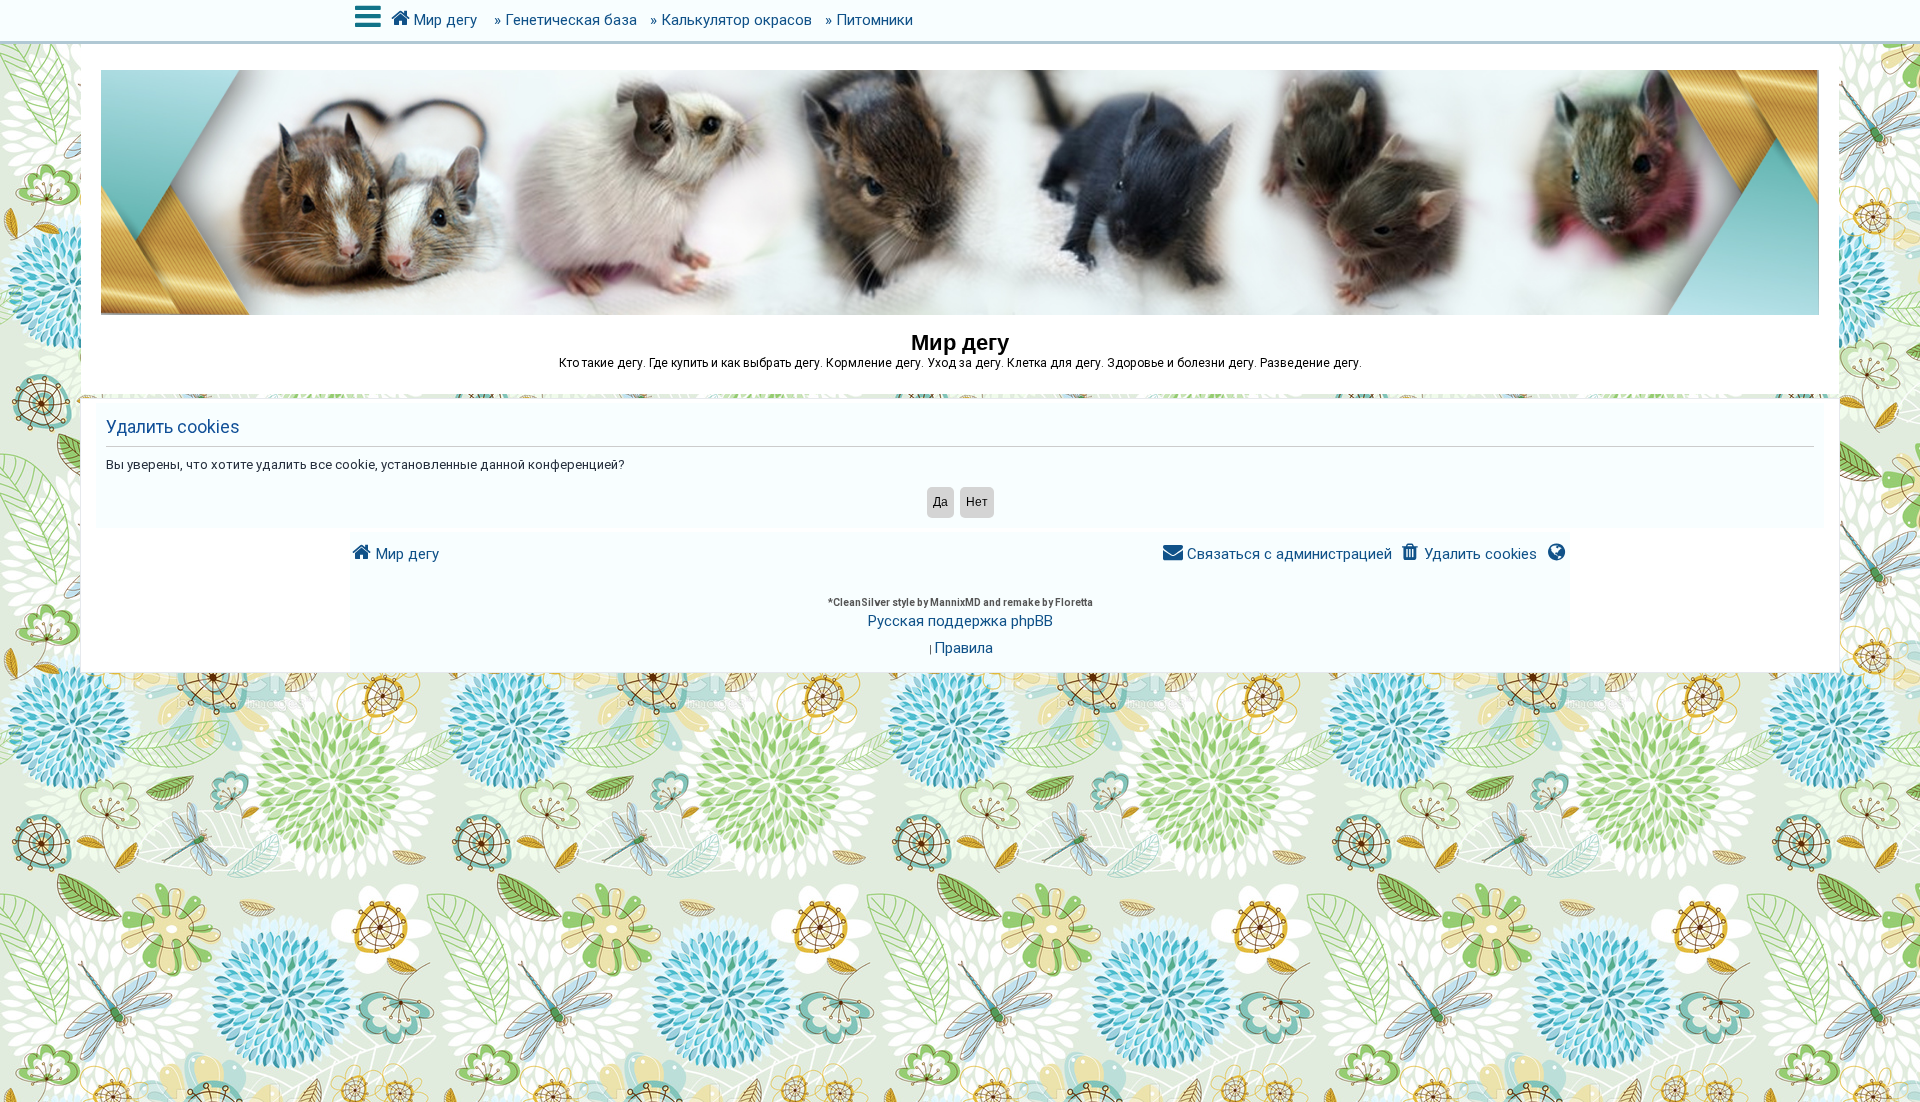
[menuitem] (1468, 554)
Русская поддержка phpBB (960, 621)
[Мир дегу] (960, 182)
